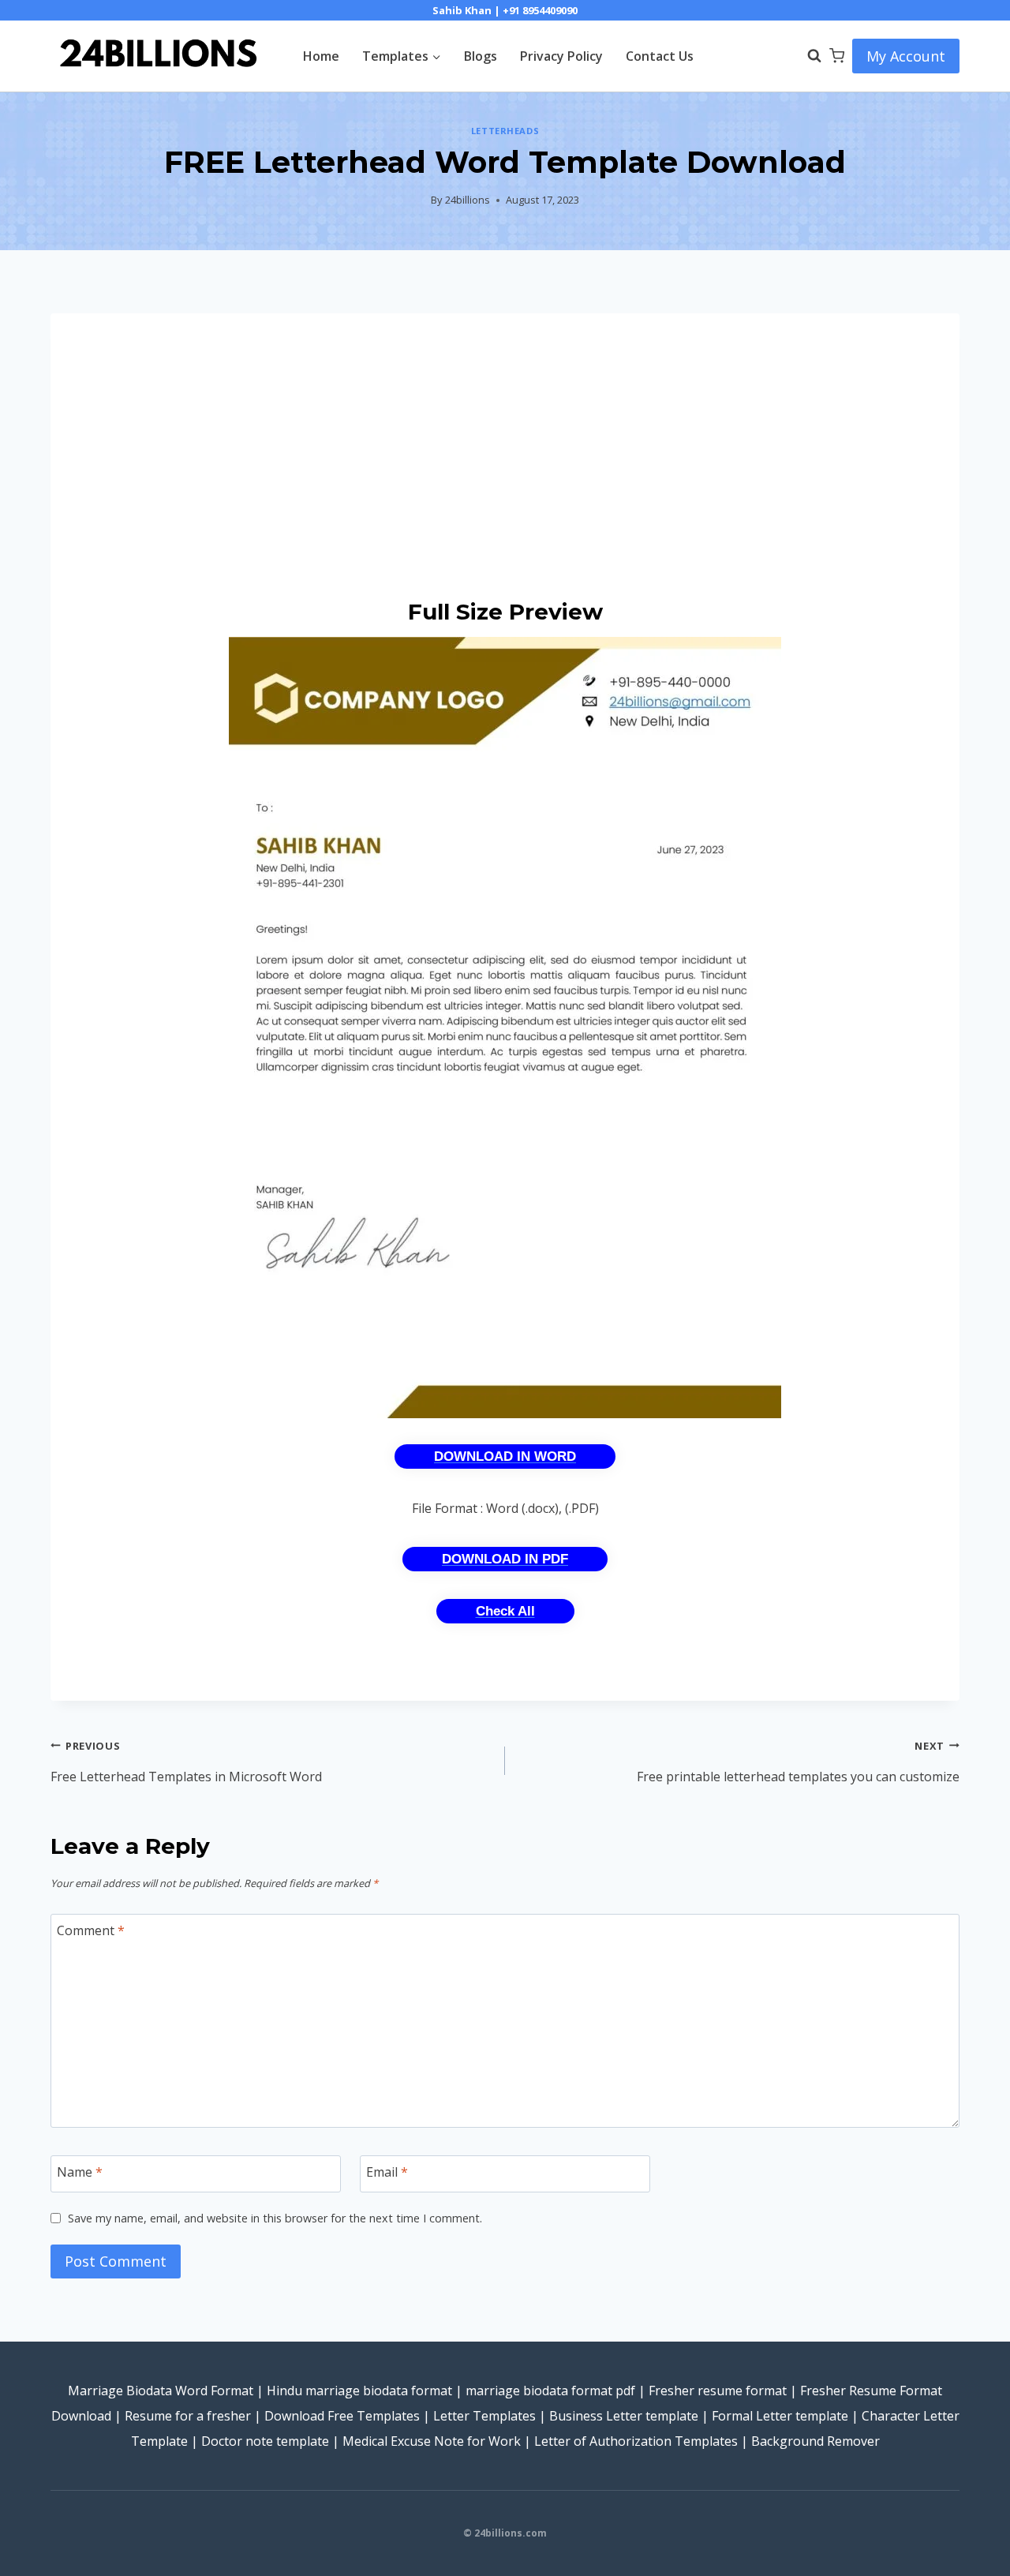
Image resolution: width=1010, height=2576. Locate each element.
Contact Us (660, 56)
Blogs (481, 56)
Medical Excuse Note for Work (432, 2441)
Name (80, 2172)
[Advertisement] (505, 455)
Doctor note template (265, 2441)
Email (387, 2172)
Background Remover (815, 2441)
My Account (906, 56)
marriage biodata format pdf (550, 2391)
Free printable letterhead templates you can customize (798, 1762)
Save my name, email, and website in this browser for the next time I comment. (275, 2218)
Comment (91, 1930)
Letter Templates (484, 2416)
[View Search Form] (806, 56)
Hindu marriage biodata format (359, 2391)
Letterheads (505, 131)
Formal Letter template (780, 2416)
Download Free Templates (342, 2416)
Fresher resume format (718, 2391)
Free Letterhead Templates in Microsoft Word (186, 1762)
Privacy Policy (561, 56)
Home (321, 56)
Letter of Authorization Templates (636, 2441)
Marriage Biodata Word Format (161, 2391)
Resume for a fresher (188, 2416)
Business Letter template (624, 2416)
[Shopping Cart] (837, 56)
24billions (468, 200)
